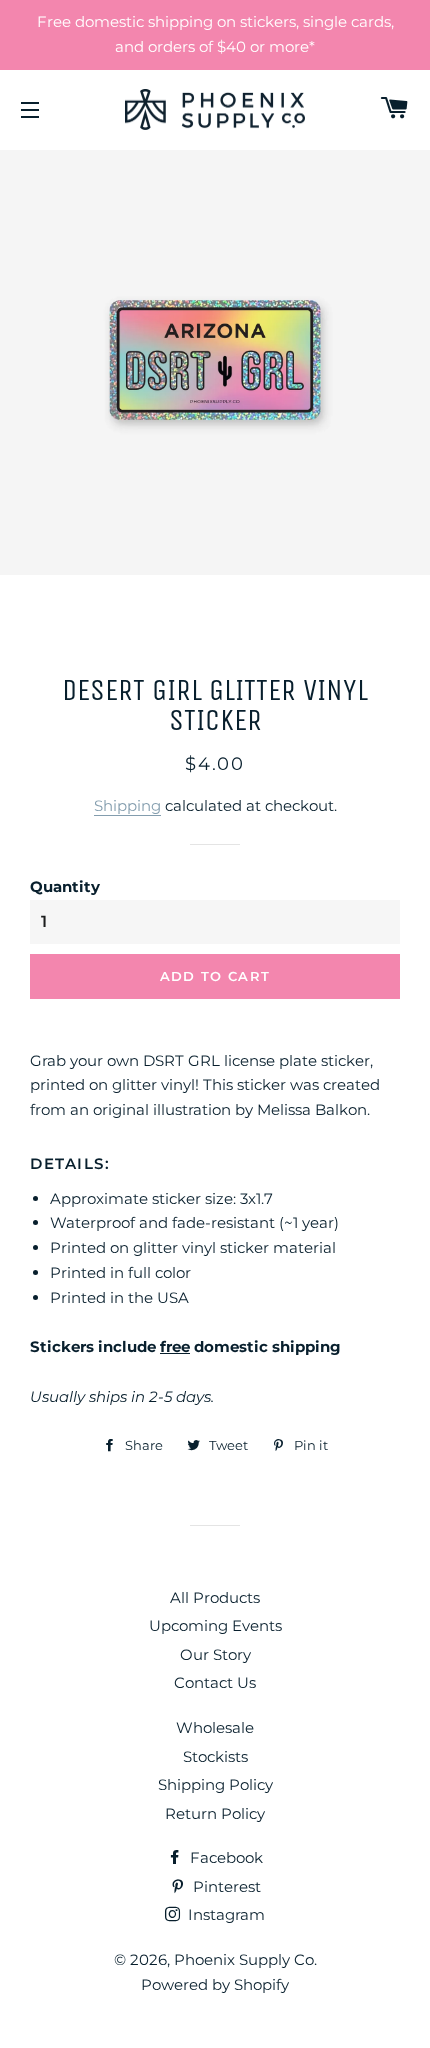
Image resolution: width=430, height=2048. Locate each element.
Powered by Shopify (215, 1984)
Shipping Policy (215, 1784)
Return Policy (215, 1813)
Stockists (215, 1756)
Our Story (215, 1654)
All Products (215, 1597)
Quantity (65, 886)
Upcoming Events (215, 1625)
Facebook (224, 1857)
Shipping (127, 805)
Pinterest (225, 1886)
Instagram (224, 1914)
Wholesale (215, 1727)
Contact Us (215, 1682)
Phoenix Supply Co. (245, 1959)
